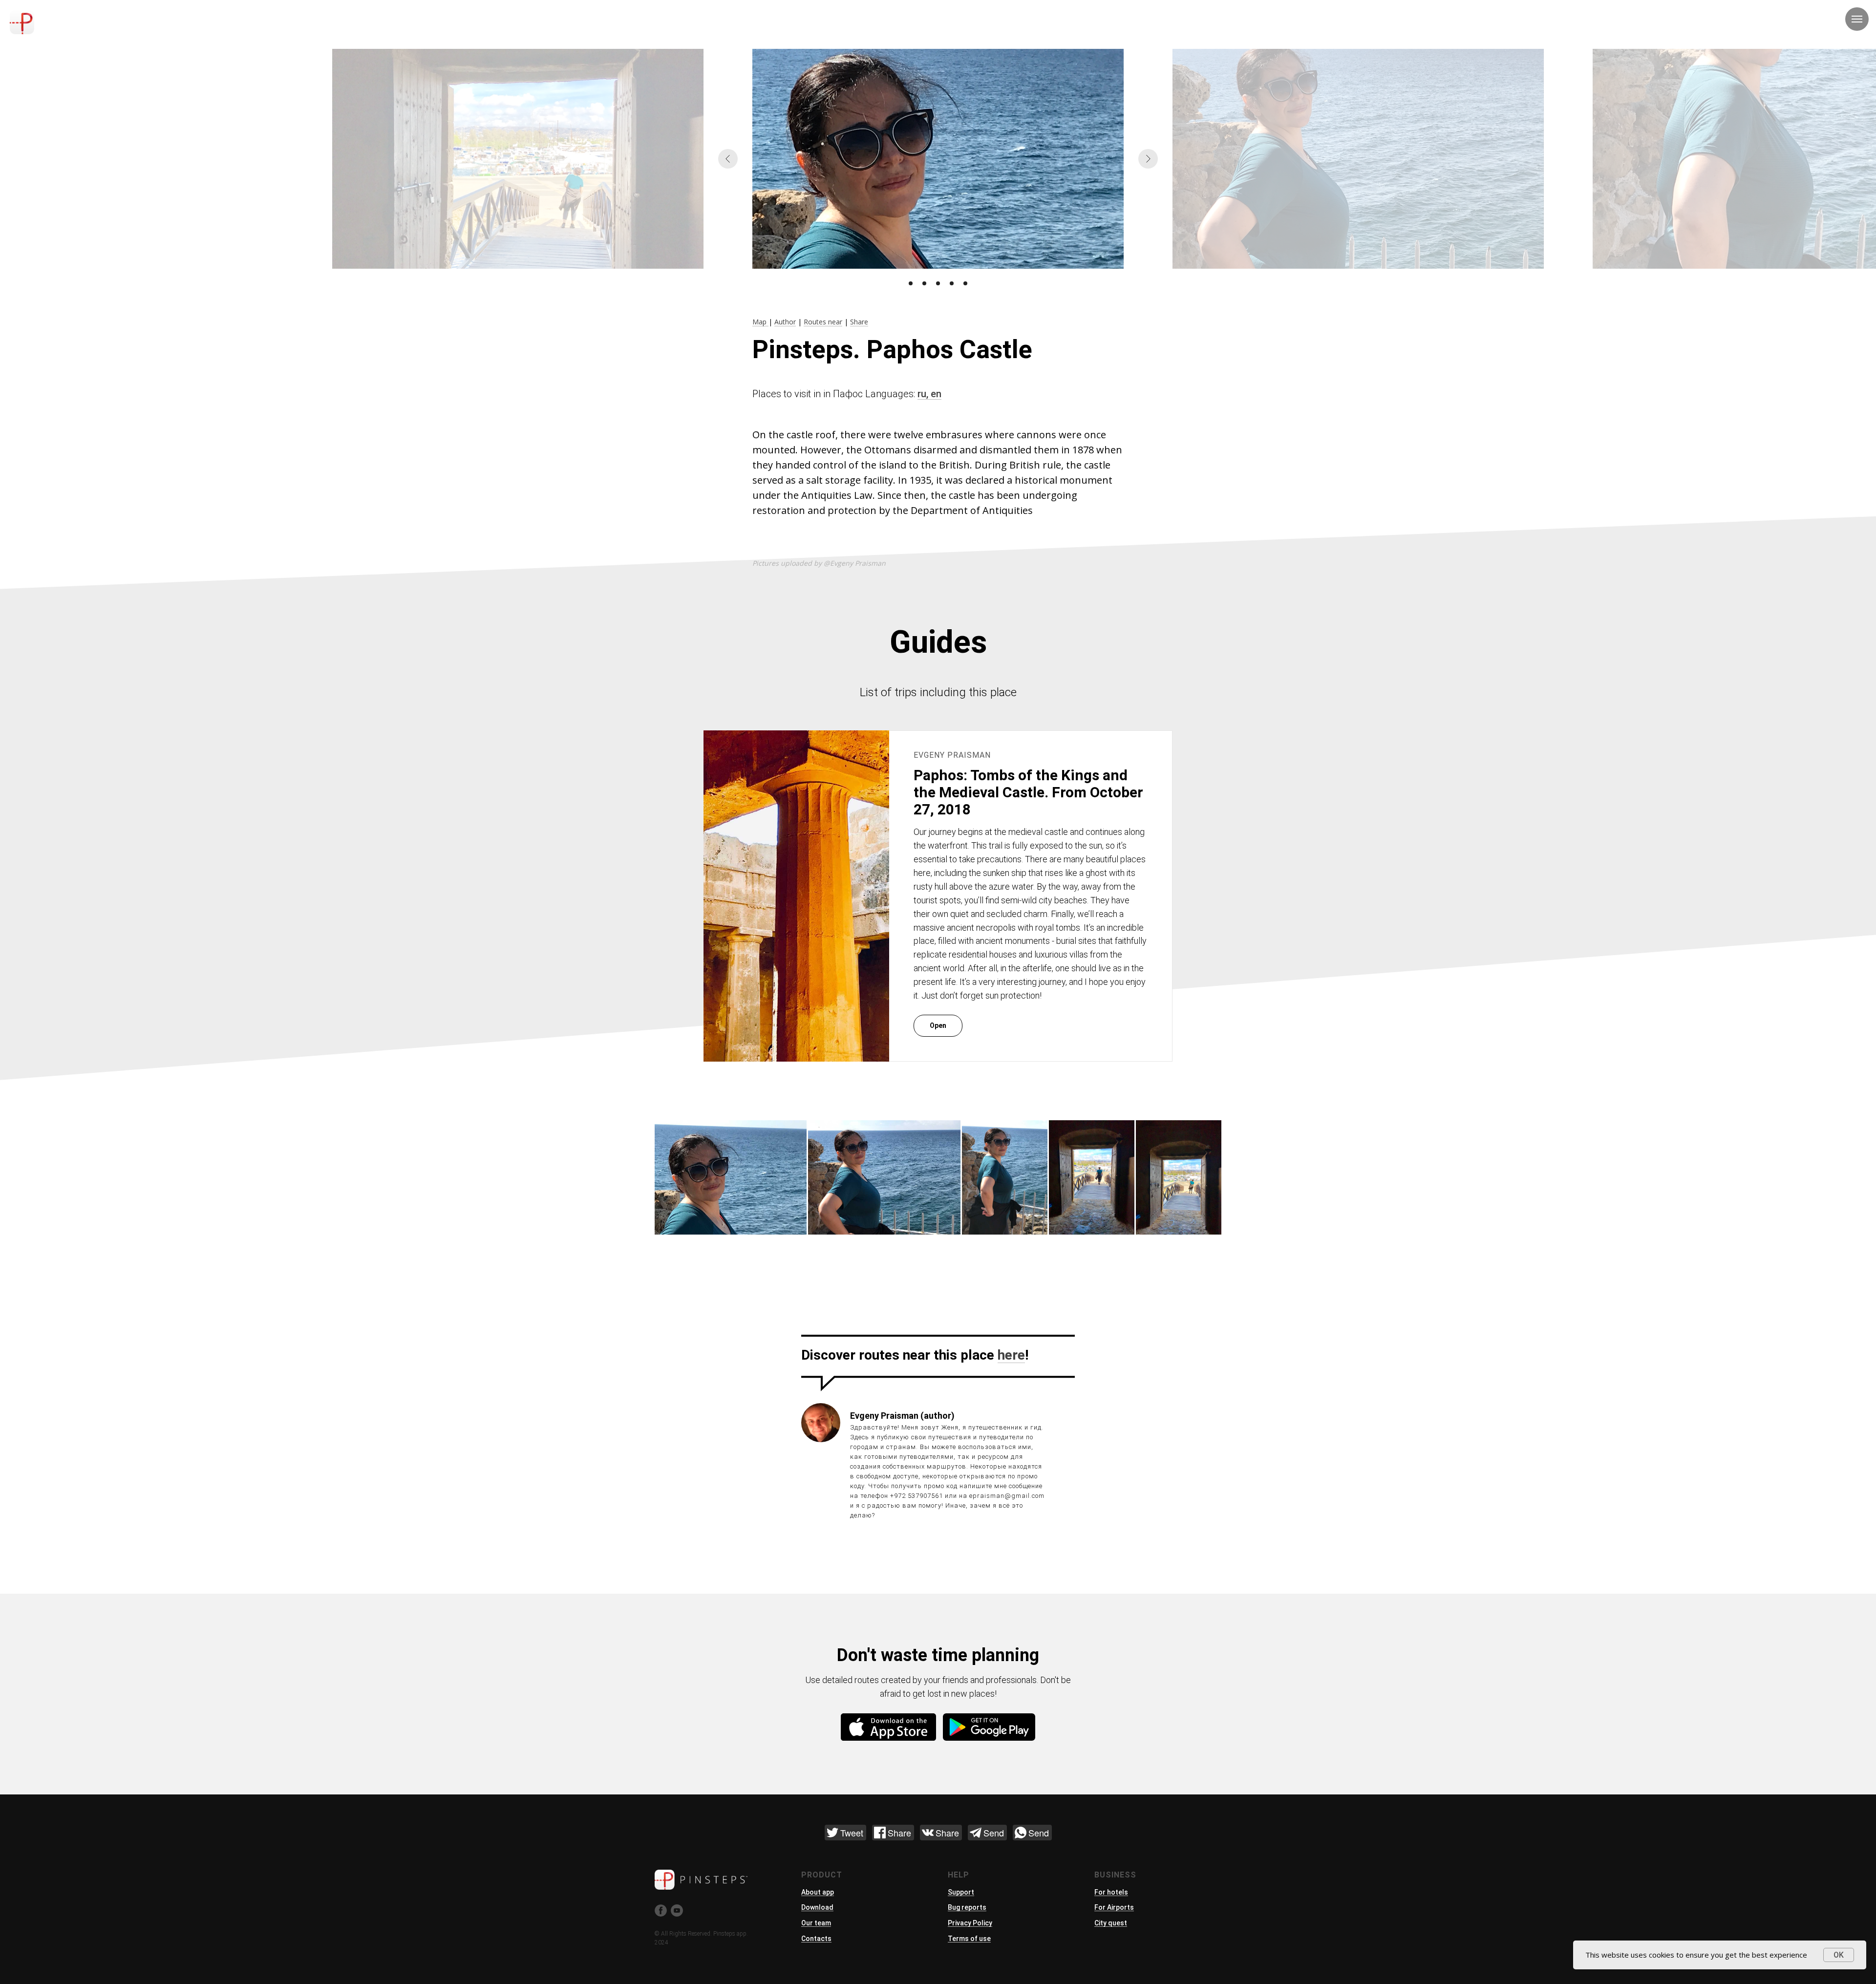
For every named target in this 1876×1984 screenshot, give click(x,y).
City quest (1111, 1923)
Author (785, 322)
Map (760, 322)
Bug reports (967, 1907)
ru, (924, 394)
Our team (816, 1923)
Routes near (823, 322)
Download (817, 1907)
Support (961, 1892)
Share (859, 322)
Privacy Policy (970, 1923)
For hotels (1111, 1892)
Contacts (816, 1939)
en (936, 394)
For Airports (1114, 1907)
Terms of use (969, 1939)
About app (818, 1892)
